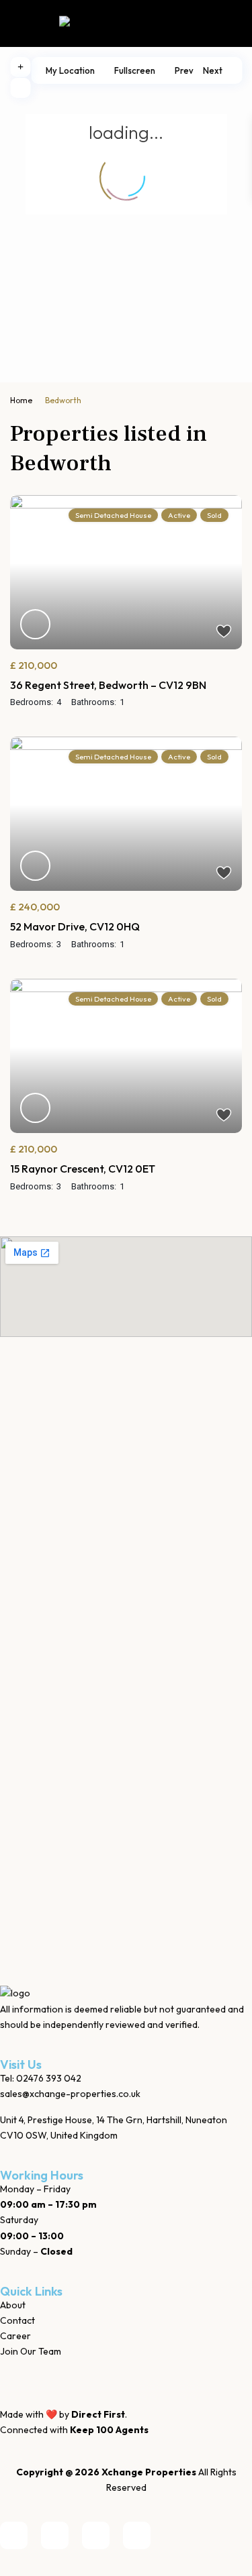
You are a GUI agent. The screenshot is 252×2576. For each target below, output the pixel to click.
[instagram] (137, 2535)
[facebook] (14, 2535)
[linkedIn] (55, 2535)
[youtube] (96, 2535)
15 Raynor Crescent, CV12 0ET (83, 1169)
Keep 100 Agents (109, 2430)
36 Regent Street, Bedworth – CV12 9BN (108, 685)
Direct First (98, 2414)
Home (21, 400)
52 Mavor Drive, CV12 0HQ (75, 926)
